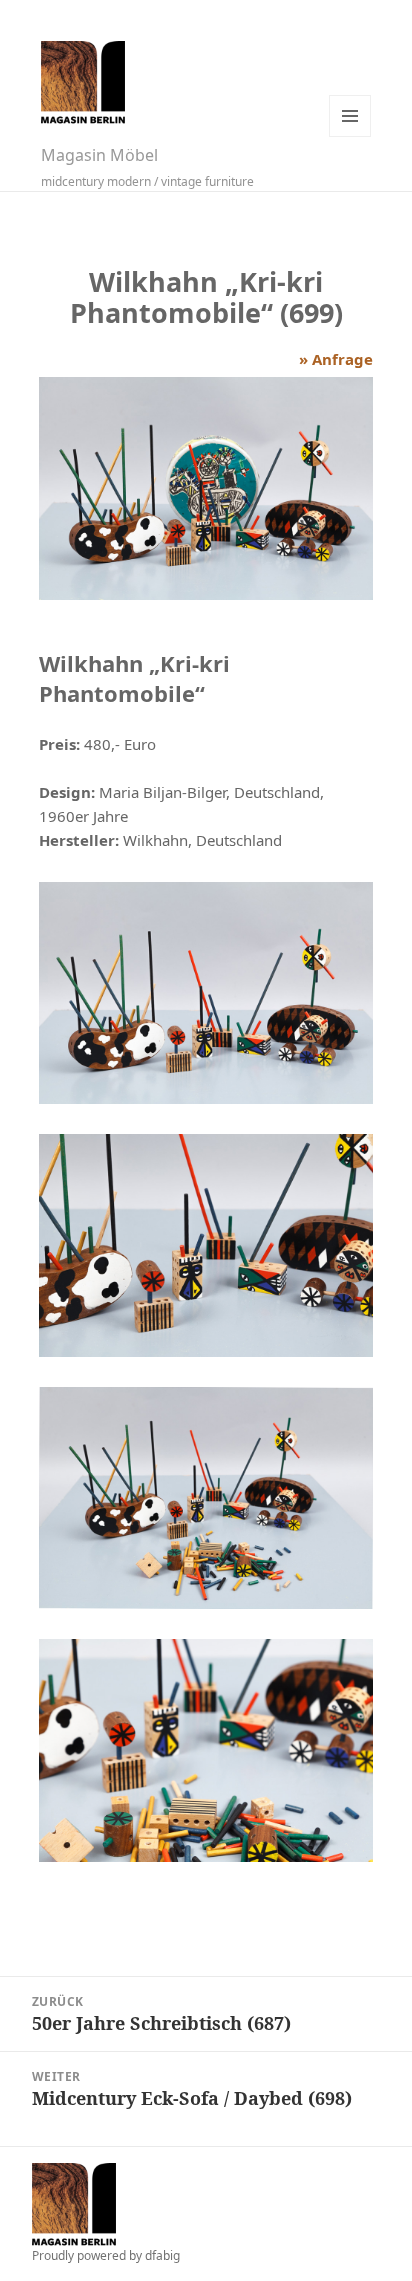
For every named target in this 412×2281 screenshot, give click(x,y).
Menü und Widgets (350, 116)
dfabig (162, 2255)
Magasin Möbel (99, 155)
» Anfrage (336, 359)
